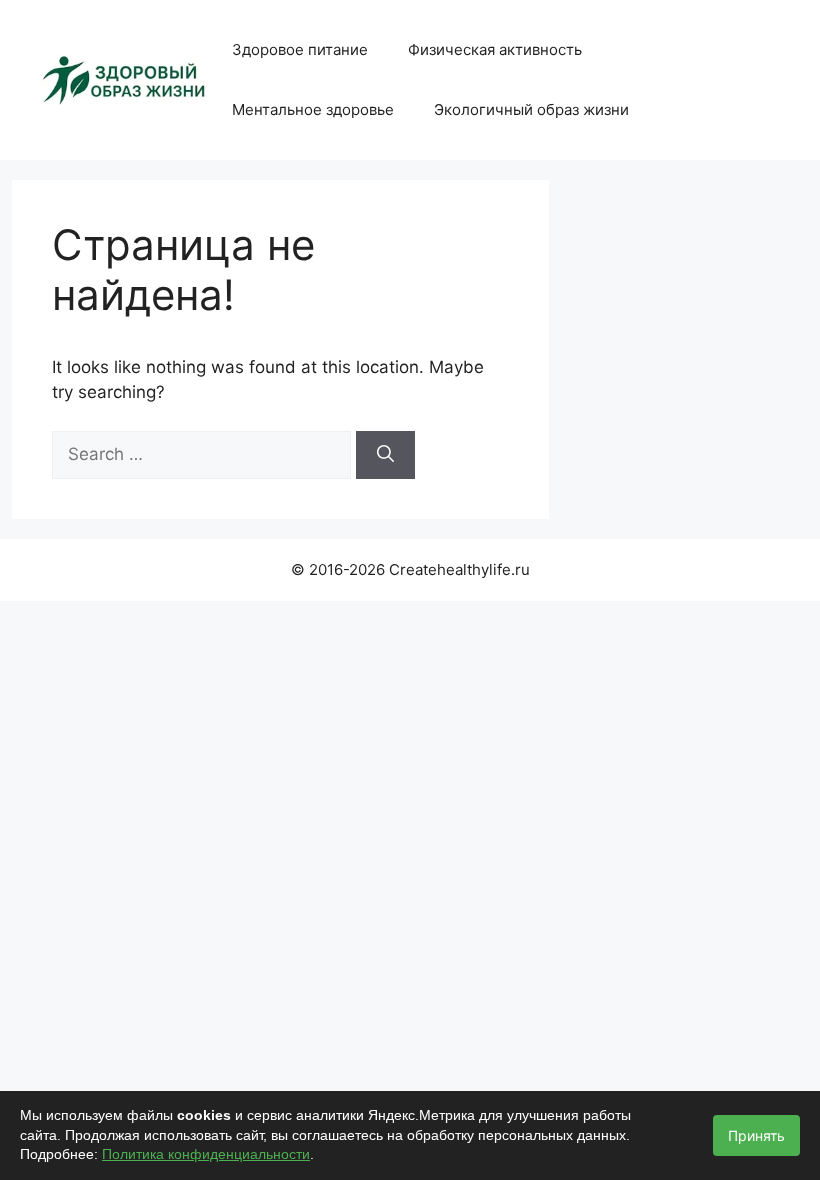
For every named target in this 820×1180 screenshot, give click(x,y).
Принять (756, 1135)
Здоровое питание (300, 49)
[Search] (385, 455)
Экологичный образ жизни (531, 109)
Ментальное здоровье (313, 109)
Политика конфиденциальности (206, 1154)
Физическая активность (495, 49)
